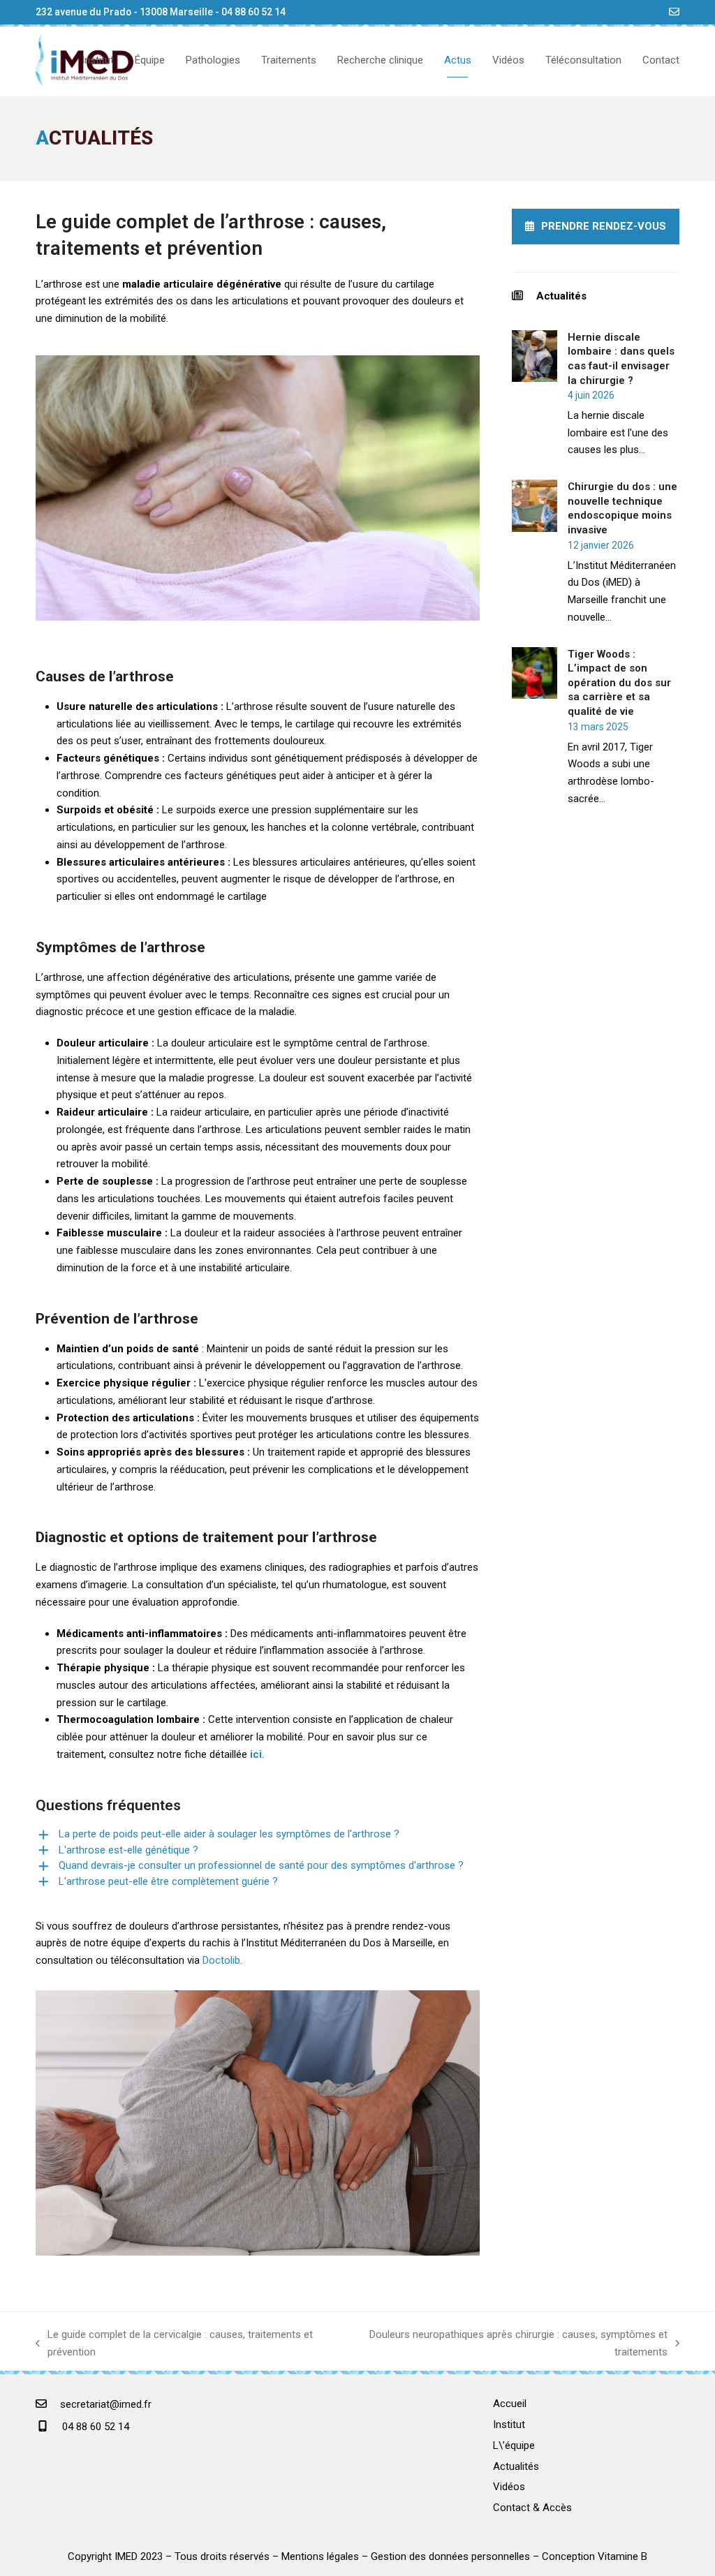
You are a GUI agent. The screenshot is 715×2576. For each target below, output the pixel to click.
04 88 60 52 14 (253, 12)
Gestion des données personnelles (450, 2556)
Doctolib (221, 1960)
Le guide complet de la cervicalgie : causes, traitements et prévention (174, 2345)
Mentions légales (320, 2556)
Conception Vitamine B (595, 2556)
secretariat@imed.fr (106, 2404)
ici (256, 1754)
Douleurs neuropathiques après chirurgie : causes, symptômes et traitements (508, 2345)
